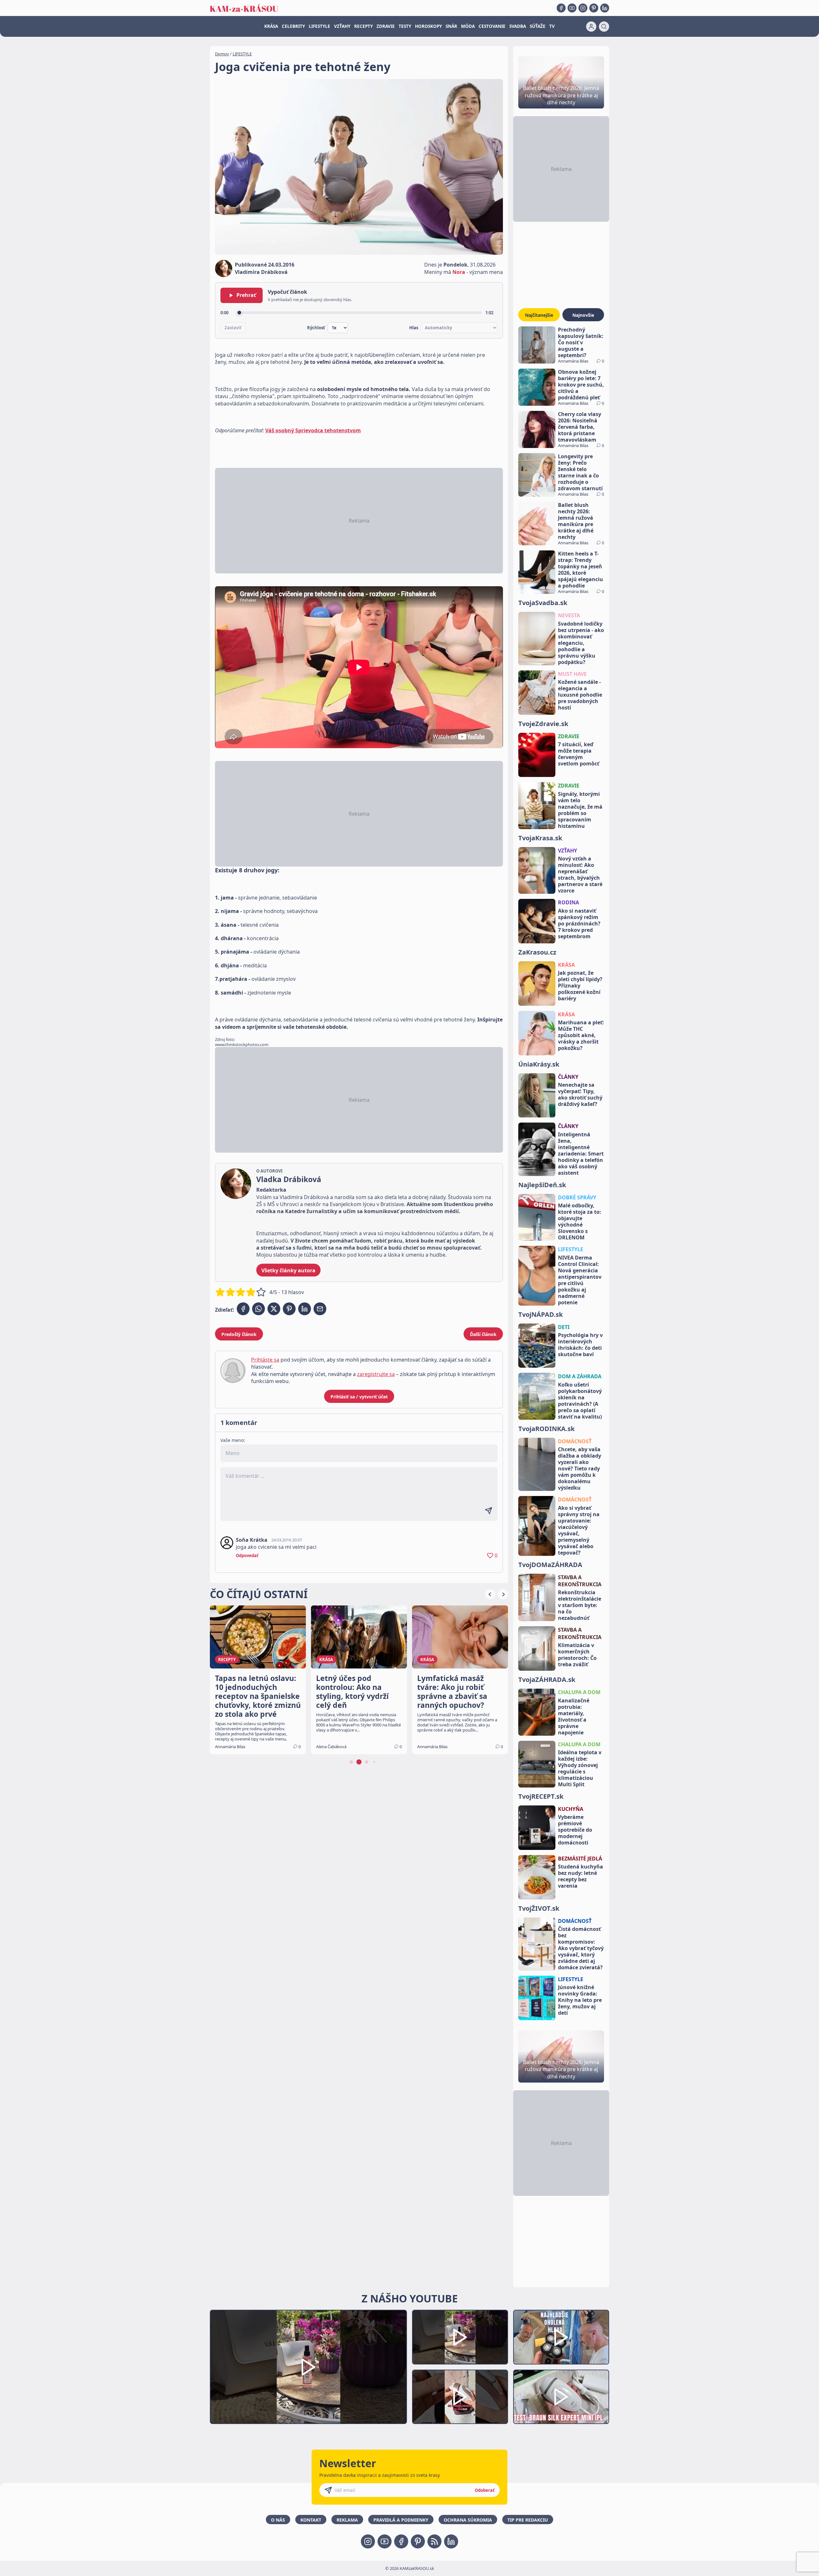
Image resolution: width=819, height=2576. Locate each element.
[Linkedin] (605, 8)
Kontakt (311, 2520)
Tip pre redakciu (528, 2520)
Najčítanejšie (539, 315)
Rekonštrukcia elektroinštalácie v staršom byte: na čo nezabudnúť (580, 1605)
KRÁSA (271, 26)
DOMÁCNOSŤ (575, 1441)
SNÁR (451, 26)
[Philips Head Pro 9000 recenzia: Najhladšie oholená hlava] (561, 2337)
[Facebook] (561, 8)
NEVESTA (569, 615)
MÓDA (468, 26)
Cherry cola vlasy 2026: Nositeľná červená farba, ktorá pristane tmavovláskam (580, 427)
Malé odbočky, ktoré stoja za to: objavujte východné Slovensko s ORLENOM (580, 1221)
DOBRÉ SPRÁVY (577, 1197)
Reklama (347, 2520)
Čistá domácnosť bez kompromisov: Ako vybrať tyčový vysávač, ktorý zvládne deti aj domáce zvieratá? (581, 1948)
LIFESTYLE (319, 26)
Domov (222, 54)
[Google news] (434, 2541)
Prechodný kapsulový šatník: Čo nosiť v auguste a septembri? (581, 342)
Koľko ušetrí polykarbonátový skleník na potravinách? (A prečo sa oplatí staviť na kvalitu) (580, 1401)
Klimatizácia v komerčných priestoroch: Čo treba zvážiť (577, 1655)
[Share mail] (320, 1309)
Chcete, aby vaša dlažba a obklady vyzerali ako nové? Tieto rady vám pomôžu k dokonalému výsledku (580, 1468)
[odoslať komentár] (489, 1511)
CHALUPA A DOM (579, 1692)
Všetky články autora (288, 1270)
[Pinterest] (594, 8)
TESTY (405, 26)
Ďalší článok (483, 1334)
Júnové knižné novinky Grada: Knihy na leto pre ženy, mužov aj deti (580, 2000)
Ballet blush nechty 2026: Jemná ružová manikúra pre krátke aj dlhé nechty (576, 521)
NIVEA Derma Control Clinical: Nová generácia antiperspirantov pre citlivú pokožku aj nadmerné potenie (580, 1280)
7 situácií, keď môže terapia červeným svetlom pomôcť (579, 754)
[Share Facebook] (243, 1309)
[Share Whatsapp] (258, 1309)
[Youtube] (572, 8)
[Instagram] (583, 8)
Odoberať (485, 2490)
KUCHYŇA (571, 1809)
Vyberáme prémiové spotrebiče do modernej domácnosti (575, 1830)
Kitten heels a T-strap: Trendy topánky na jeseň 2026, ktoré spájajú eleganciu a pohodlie (580, 570)
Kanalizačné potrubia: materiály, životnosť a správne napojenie (574, 1716)
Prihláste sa (265, 1360)
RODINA (569, 902)
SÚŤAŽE (538, 26)
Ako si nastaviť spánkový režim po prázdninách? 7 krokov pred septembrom (579, 924)
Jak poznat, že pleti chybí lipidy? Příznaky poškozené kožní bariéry (580, 986)
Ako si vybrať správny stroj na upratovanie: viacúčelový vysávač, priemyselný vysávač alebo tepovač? (579, 1530)
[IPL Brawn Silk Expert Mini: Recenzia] (561, 2397)
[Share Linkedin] (305, 1309)
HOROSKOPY (428, 26)
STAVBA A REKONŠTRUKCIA (580, 1581)
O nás (278, 2520)
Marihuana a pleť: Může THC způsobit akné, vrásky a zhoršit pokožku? (581, 1035)
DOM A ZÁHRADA (580, 1376)
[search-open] (604, 27)
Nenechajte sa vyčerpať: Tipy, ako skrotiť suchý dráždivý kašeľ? (580, 1094)
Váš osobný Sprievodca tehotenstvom (313, 430)
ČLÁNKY (568, 1077)
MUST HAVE (572, 674)
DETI (564, 1327)
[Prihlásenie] (591, 27)
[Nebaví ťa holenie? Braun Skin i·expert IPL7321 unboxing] (460, 2397)
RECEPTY (363, 26)
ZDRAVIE (386, 26)
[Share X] (274, 1309)
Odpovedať (247, 1556)
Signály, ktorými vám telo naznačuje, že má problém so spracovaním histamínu (580, 810)
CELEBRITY (293, 26)
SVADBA (518, 26)
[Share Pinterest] (289, 1309)
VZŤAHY (342, 26)
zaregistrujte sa (376, 1374)
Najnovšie (583, 315)
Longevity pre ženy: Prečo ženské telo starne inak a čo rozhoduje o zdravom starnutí (580, 472)
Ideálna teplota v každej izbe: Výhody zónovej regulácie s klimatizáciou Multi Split (580, 1768)
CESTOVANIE (492, 26)
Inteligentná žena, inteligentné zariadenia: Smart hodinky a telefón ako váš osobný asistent (581, 1154)
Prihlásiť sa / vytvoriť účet (359, 1397)
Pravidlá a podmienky (401, 2520)
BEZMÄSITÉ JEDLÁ (580, 1859)
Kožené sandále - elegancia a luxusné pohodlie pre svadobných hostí (580, 695)
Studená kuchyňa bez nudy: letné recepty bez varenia (580, 1876)
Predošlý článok (239, 1334)
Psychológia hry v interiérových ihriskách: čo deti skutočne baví (580, 1345)
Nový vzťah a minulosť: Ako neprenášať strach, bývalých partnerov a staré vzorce (580, 875)
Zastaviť (233, 328)
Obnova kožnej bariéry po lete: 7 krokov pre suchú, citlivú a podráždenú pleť (581, 385)
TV (552, 26)
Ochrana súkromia (468, 2520)
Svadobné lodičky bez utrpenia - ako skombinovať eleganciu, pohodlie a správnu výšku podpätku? (581, 643)
